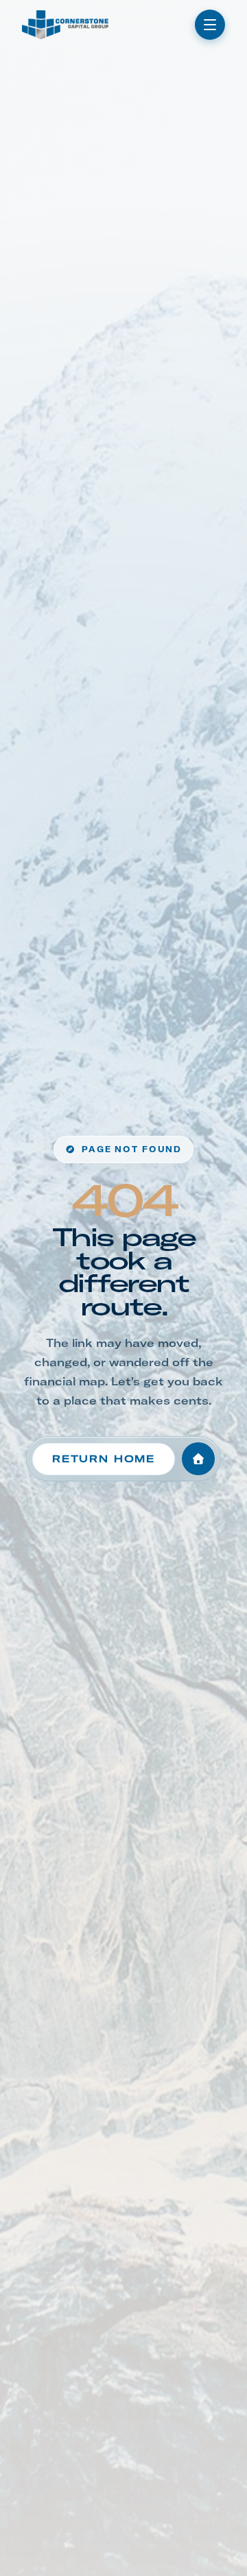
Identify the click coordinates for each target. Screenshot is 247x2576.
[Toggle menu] (210, 25)
